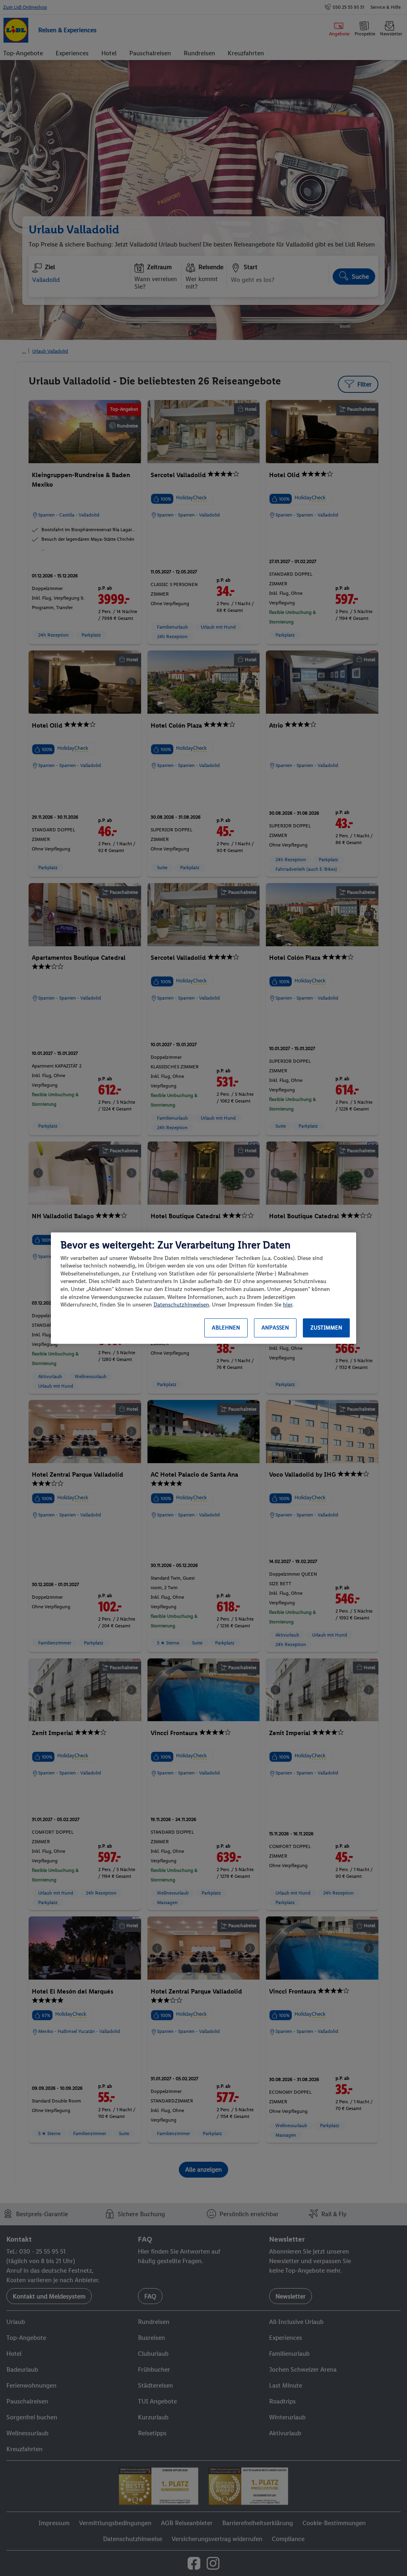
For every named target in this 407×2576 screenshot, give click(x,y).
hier (288, 1305)
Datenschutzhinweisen (181, 1305)
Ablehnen (226, 1328)
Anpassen (275, 1328)
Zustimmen (326, 1328)
